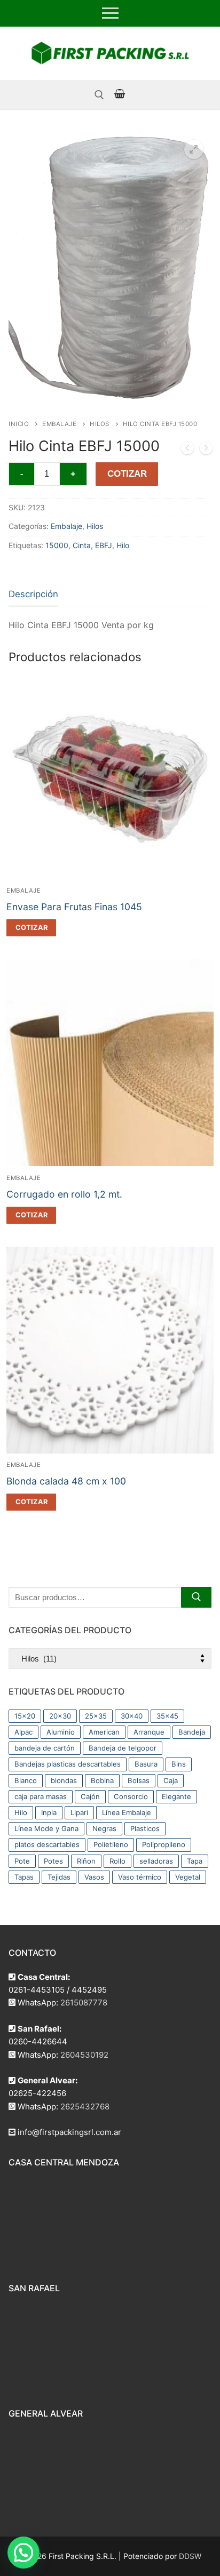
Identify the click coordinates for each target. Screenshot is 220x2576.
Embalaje (59, 424)
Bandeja (192, 1732)
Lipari (79, 1812)
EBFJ (104, 545)
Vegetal (188, 1877)
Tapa (195, 1861)
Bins (179, 1764)
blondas (64, 1780)
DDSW (190, 2556)
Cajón (90, 1796)
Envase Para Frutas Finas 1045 (74, 907)
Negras (104, 1828)
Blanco (26, 1780)
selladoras (156, 1861)
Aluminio (61, 1732)
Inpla (49, 1812)
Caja (171, 1780)
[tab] (33, 594)
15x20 (25, 1716)
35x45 (167, 1716)
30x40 (132, 1716)
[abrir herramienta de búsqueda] (99, 95)
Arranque (149, 1732)
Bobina (102, 1780)
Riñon (86, 1861)
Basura (146, 1764)
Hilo (123, 545)
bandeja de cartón (45, 1748)
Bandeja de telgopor (123, 1748)
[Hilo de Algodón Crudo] (187, 450)
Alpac (23, 1732)
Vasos (94, 1877)
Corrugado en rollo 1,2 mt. (64, 1194)
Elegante (176, 1796)
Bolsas (139, 1780)
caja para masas (41, 1796)
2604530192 (84, 2055)
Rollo (117, 1861)
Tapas (24, 1877)
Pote (22, 1861)
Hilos (100, 424)
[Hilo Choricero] (206, 450)
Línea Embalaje (127, 1812)
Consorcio (131, 1796)
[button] (194, 149)
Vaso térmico (140, 1877)
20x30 (60, 1716)
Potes (53, 1861)
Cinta (82, 545)
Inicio (19, 424)
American (104, 1732)
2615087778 (84, 2003)
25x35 (96, 1716)
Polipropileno (164, 1844)
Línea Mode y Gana (46, 1828)
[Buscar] (196, 1597)
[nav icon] (110, 13)
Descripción (33, 594)
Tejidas (59, 1877)
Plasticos (145, 1828)
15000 (57, 545)
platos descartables (47, 1844)
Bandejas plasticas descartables (68, 1764)
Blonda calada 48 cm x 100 (66, 1481)
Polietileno (111, 1844)
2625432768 (85, 2106)
